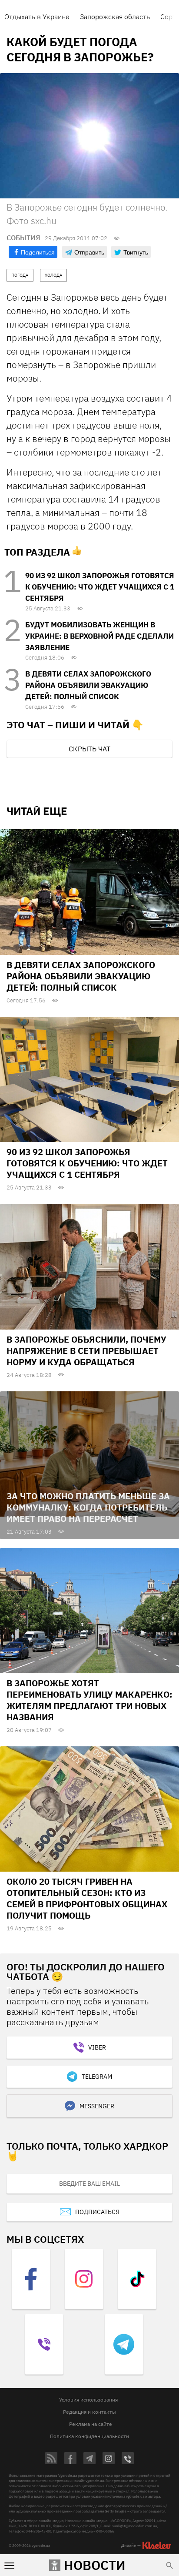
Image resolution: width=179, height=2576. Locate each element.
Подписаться (97, 2212)
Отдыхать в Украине (37, 17)
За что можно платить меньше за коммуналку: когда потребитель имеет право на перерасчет (88, 1507)
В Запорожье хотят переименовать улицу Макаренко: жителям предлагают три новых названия (89, 1700)
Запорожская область (115, 17)
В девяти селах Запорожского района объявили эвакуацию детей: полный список (88, 685)
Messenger (97, 2106)
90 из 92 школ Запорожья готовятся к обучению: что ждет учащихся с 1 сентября (100, 587)
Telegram (97, 2077)
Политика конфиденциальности (89, 2436)
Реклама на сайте (91, 2424)
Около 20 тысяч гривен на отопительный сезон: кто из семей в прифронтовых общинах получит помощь (87, 1898)
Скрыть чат (89, 749)
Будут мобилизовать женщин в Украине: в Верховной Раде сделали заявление (99, 636)
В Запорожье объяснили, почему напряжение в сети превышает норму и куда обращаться (86, 1351)
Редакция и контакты (89, 2412)
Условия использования (88, 2400)
